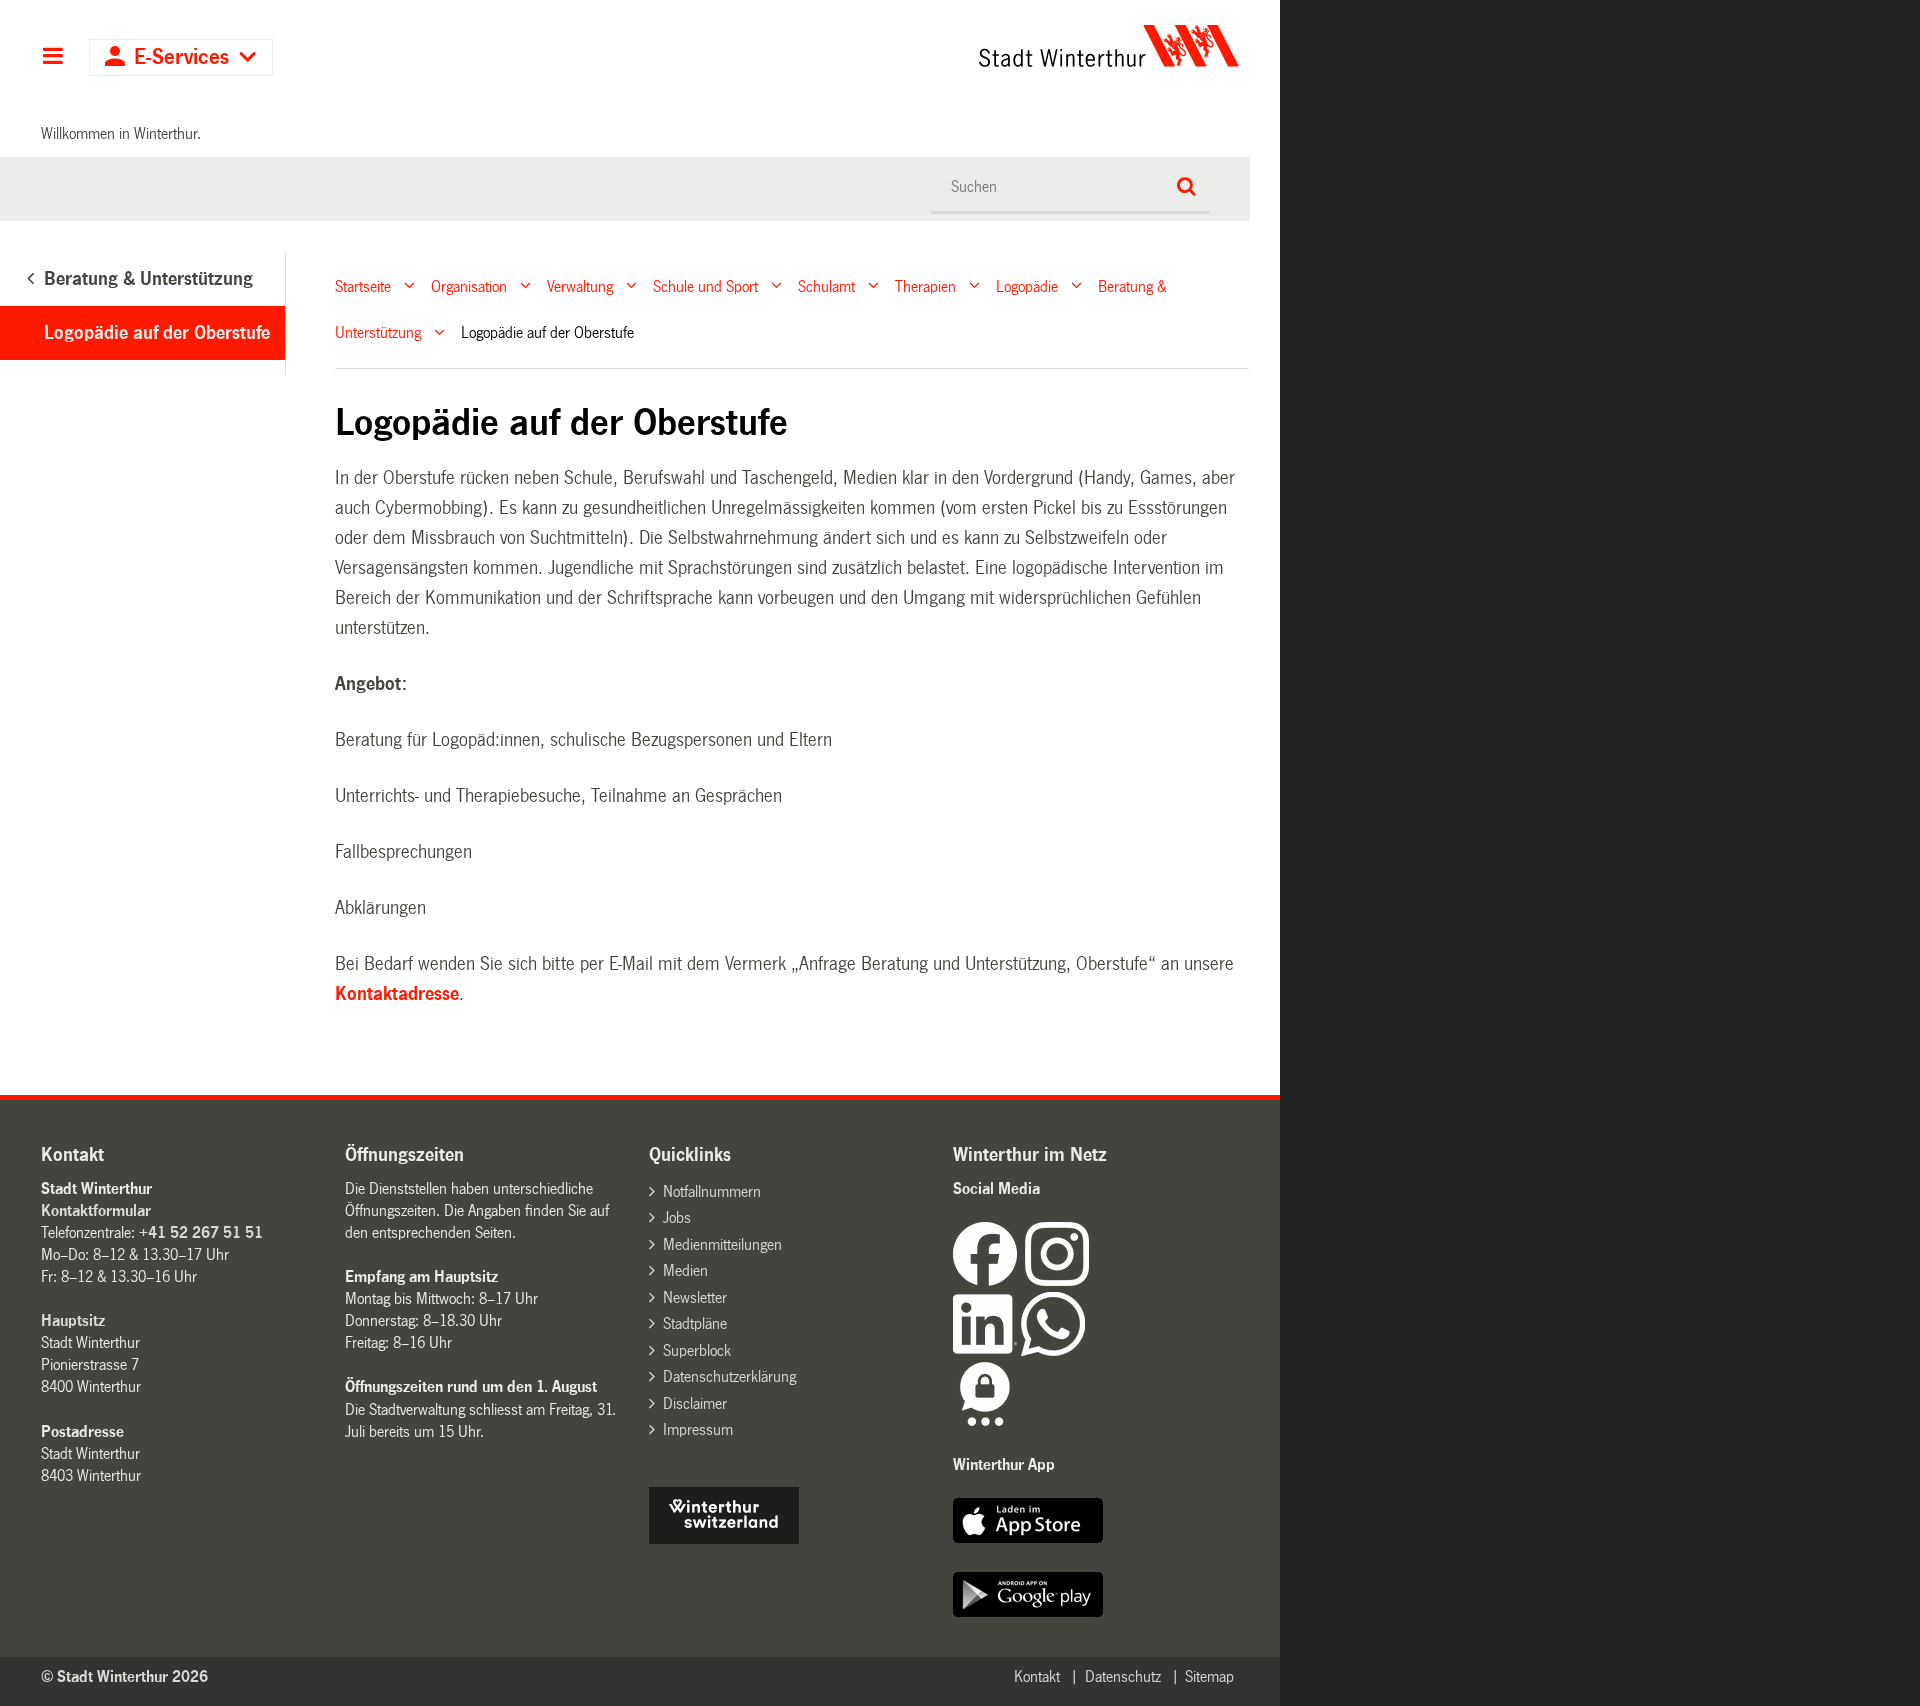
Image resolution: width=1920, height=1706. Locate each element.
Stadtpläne (695, 1323)
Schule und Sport (705, 285)
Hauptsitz (73, 1320)
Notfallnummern (712, 1191)
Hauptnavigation (52, 58)
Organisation (469, 285)
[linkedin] (987, 1350)
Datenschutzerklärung (729, 1376)
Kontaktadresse (397, 994)
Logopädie (1027, 285)
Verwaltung (580, 285)
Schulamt (826, 285)
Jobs (677, 1217)
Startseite (363, 285)
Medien (685, 1270)
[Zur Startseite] (922, 46)
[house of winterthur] (724, 1538)
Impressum (698, 1429)
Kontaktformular (96, 1210)
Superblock (697, 1350)
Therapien (925, 285)
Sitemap (1209, 1676)
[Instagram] (1057, 1280)
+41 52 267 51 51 (201, 1232)
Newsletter (695, 1297)
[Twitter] (1091, 1280)
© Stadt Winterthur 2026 (124, 1676)
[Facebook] (989, 1280)
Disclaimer (695, 1403)
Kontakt (1037, 1676)
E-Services (181, 57)
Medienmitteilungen (722, 1244)
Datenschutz (1123, 1676)
